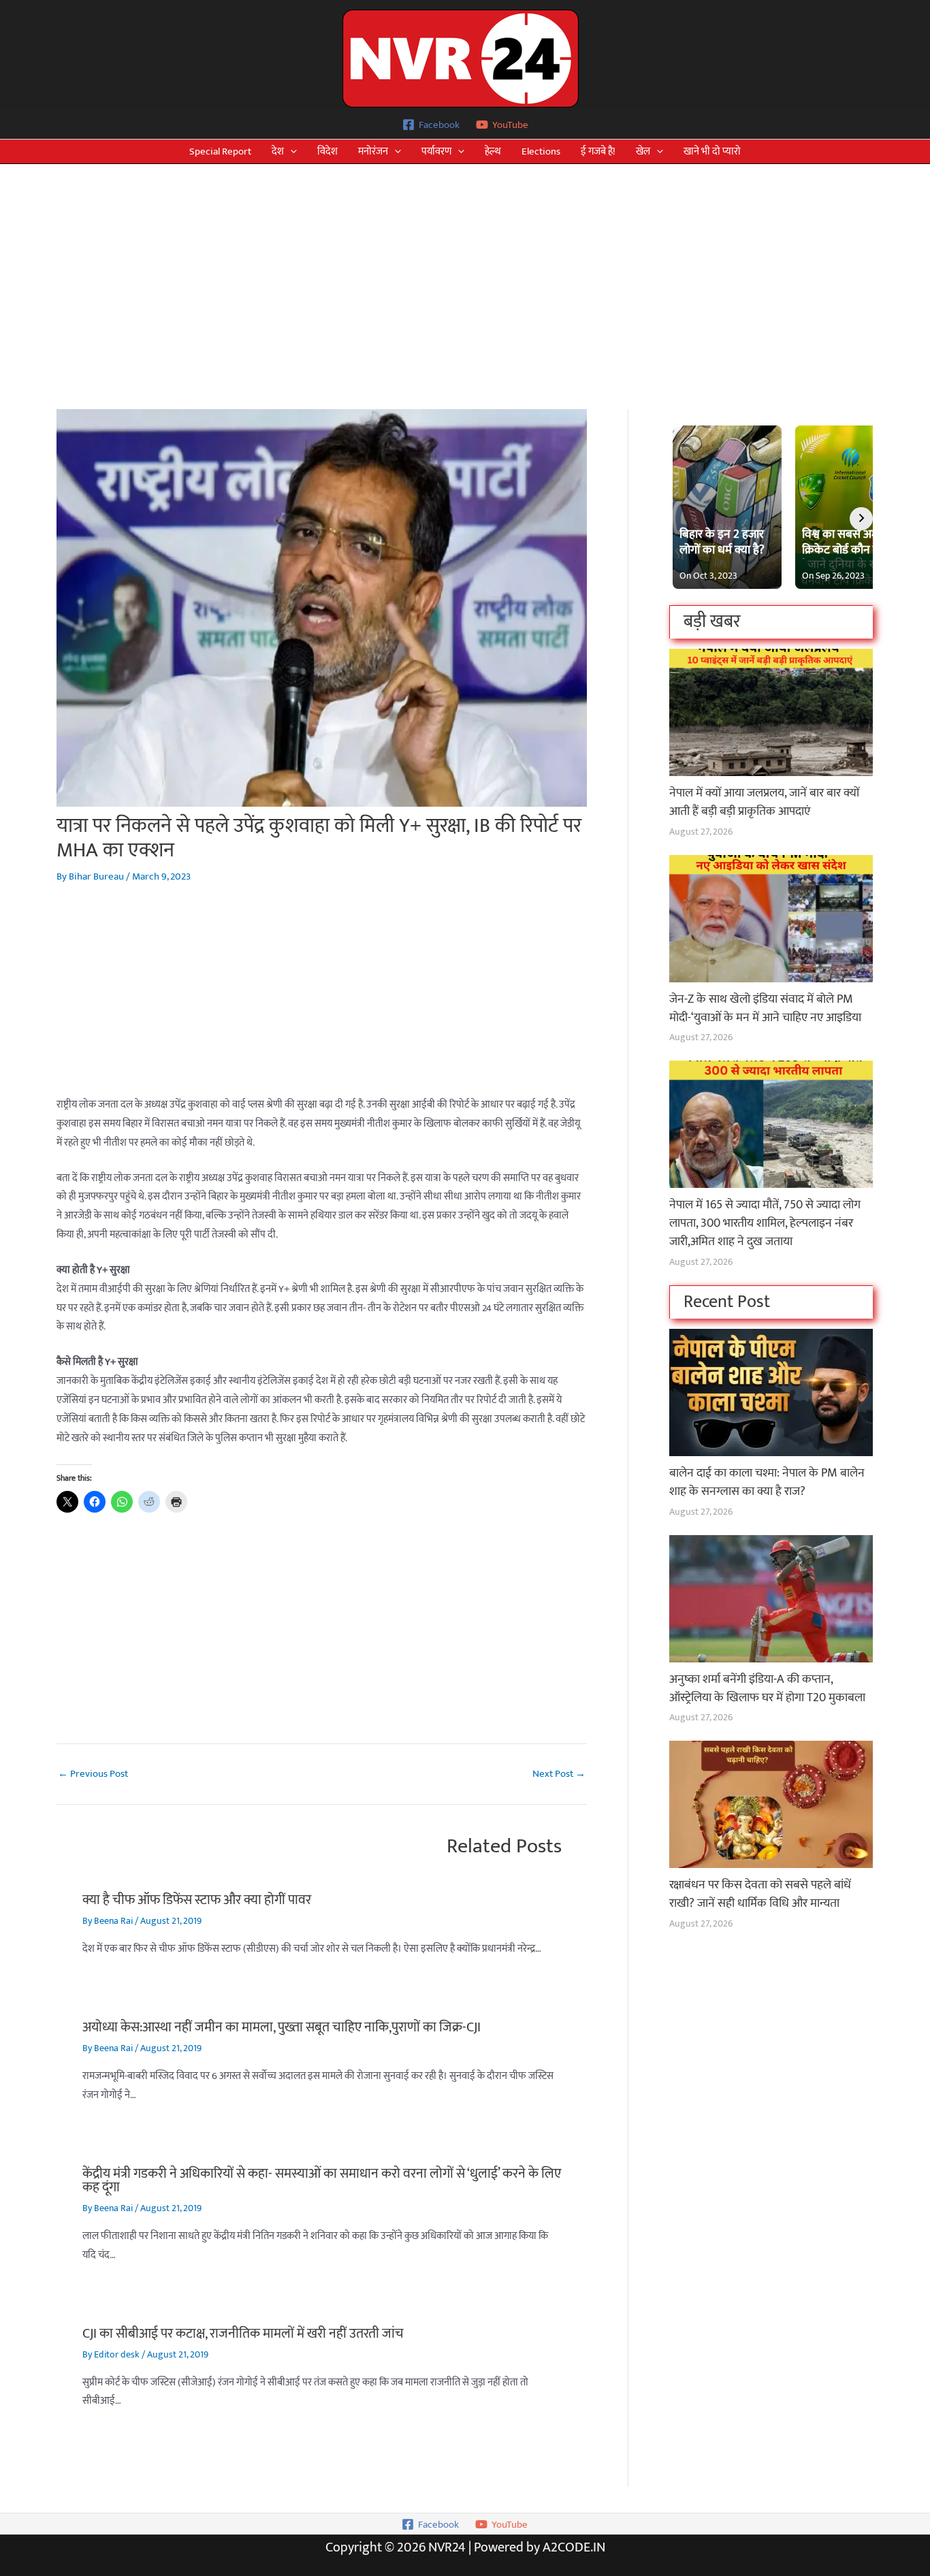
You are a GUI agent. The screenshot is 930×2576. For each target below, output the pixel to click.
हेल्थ (493, 151)
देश (278, 151)
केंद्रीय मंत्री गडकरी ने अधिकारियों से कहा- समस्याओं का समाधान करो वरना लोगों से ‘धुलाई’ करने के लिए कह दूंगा (322, 2180)
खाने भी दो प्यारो (712, 151)
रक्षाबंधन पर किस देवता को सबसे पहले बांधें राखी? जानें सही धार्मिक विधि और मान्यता (760, 1894)
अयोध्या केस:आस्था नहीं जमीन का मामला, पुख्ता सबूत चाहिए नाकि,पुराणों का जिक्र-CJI (282, 2027)
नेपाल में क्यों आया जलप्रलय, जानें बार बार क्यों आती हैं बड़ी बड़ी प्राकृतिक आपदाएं (764, 802)
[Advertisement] (465, 266)
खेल (643, 151)
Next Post (559, 1774)
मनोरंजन (373, 151)
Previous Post (93, 1774)
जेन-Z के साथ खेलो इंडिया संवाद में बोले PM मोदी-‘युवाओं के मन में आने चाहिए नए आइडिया (765, 1009)
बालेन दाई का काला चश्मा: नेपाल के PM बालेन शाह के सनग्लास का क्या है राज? (767, 1482)
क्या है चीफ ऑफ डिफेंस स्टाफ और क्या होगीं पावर (197, 1900)
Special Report (220, 151)
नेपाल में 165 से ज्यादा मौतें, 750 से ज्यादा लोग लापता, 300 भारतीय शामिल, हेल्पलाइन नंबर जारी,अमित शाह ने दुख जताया (765, 1223)
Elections (541, 151)
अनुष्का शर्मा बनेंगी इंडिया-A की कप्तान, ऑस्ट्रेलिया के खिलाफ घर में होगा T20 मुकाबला (767, 1689)
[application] (290, 151)
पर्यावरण (436, 151)
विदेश (327, 151)
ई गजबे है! (598, 151)
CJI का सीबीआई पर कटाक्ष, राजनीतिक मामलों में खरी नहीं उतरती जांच (243, 2334)
